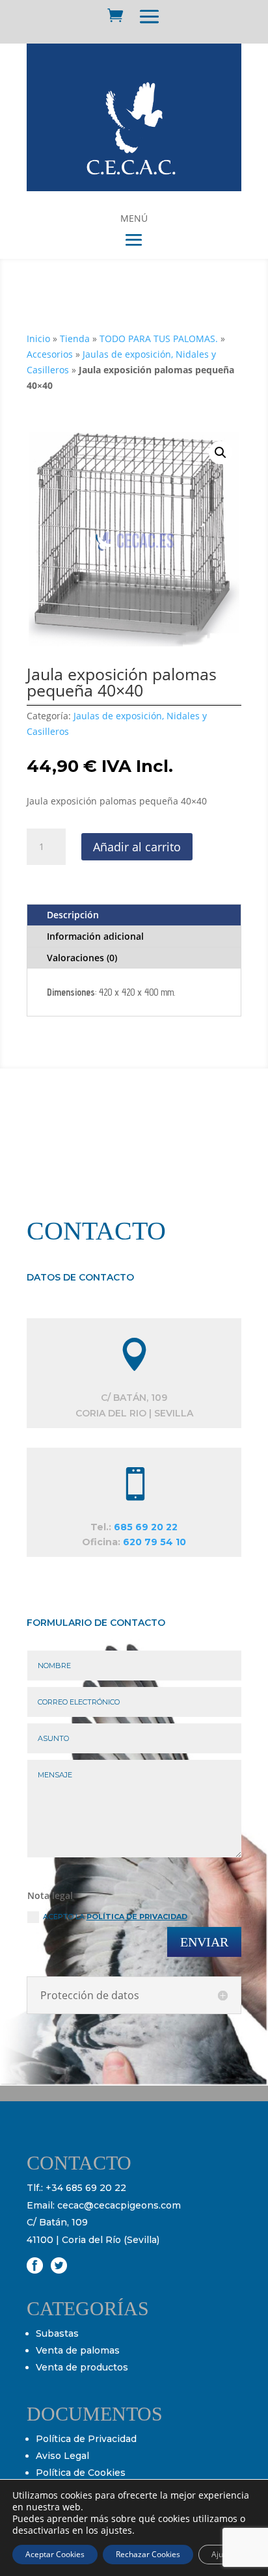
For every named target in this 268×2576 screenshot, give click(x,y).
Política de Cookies (81, 2473)
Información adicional (95, 936)
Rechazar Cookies (148, 2554)
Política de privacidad (137, 1917)
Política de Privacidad (86, 2439)
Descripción (73, 915)
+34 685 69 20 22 (86, 2188)
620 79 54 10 (154, 1542)
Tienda (75, 339)
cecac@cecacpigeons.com (119, 2205)
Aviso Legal (62, 2456)
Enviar (204, 1942)
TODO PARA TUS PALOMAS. (159, 339)
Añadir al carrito (137, 847)
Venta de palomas (78, 2350)
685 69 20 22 (146, 1527)
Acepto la (115, 1917)
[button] (221, 453)
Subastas (57, 2333)
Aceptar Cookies (55, 2554)
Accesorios (50, 354)
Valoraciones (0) (82, 958)
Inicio (38, 339)
